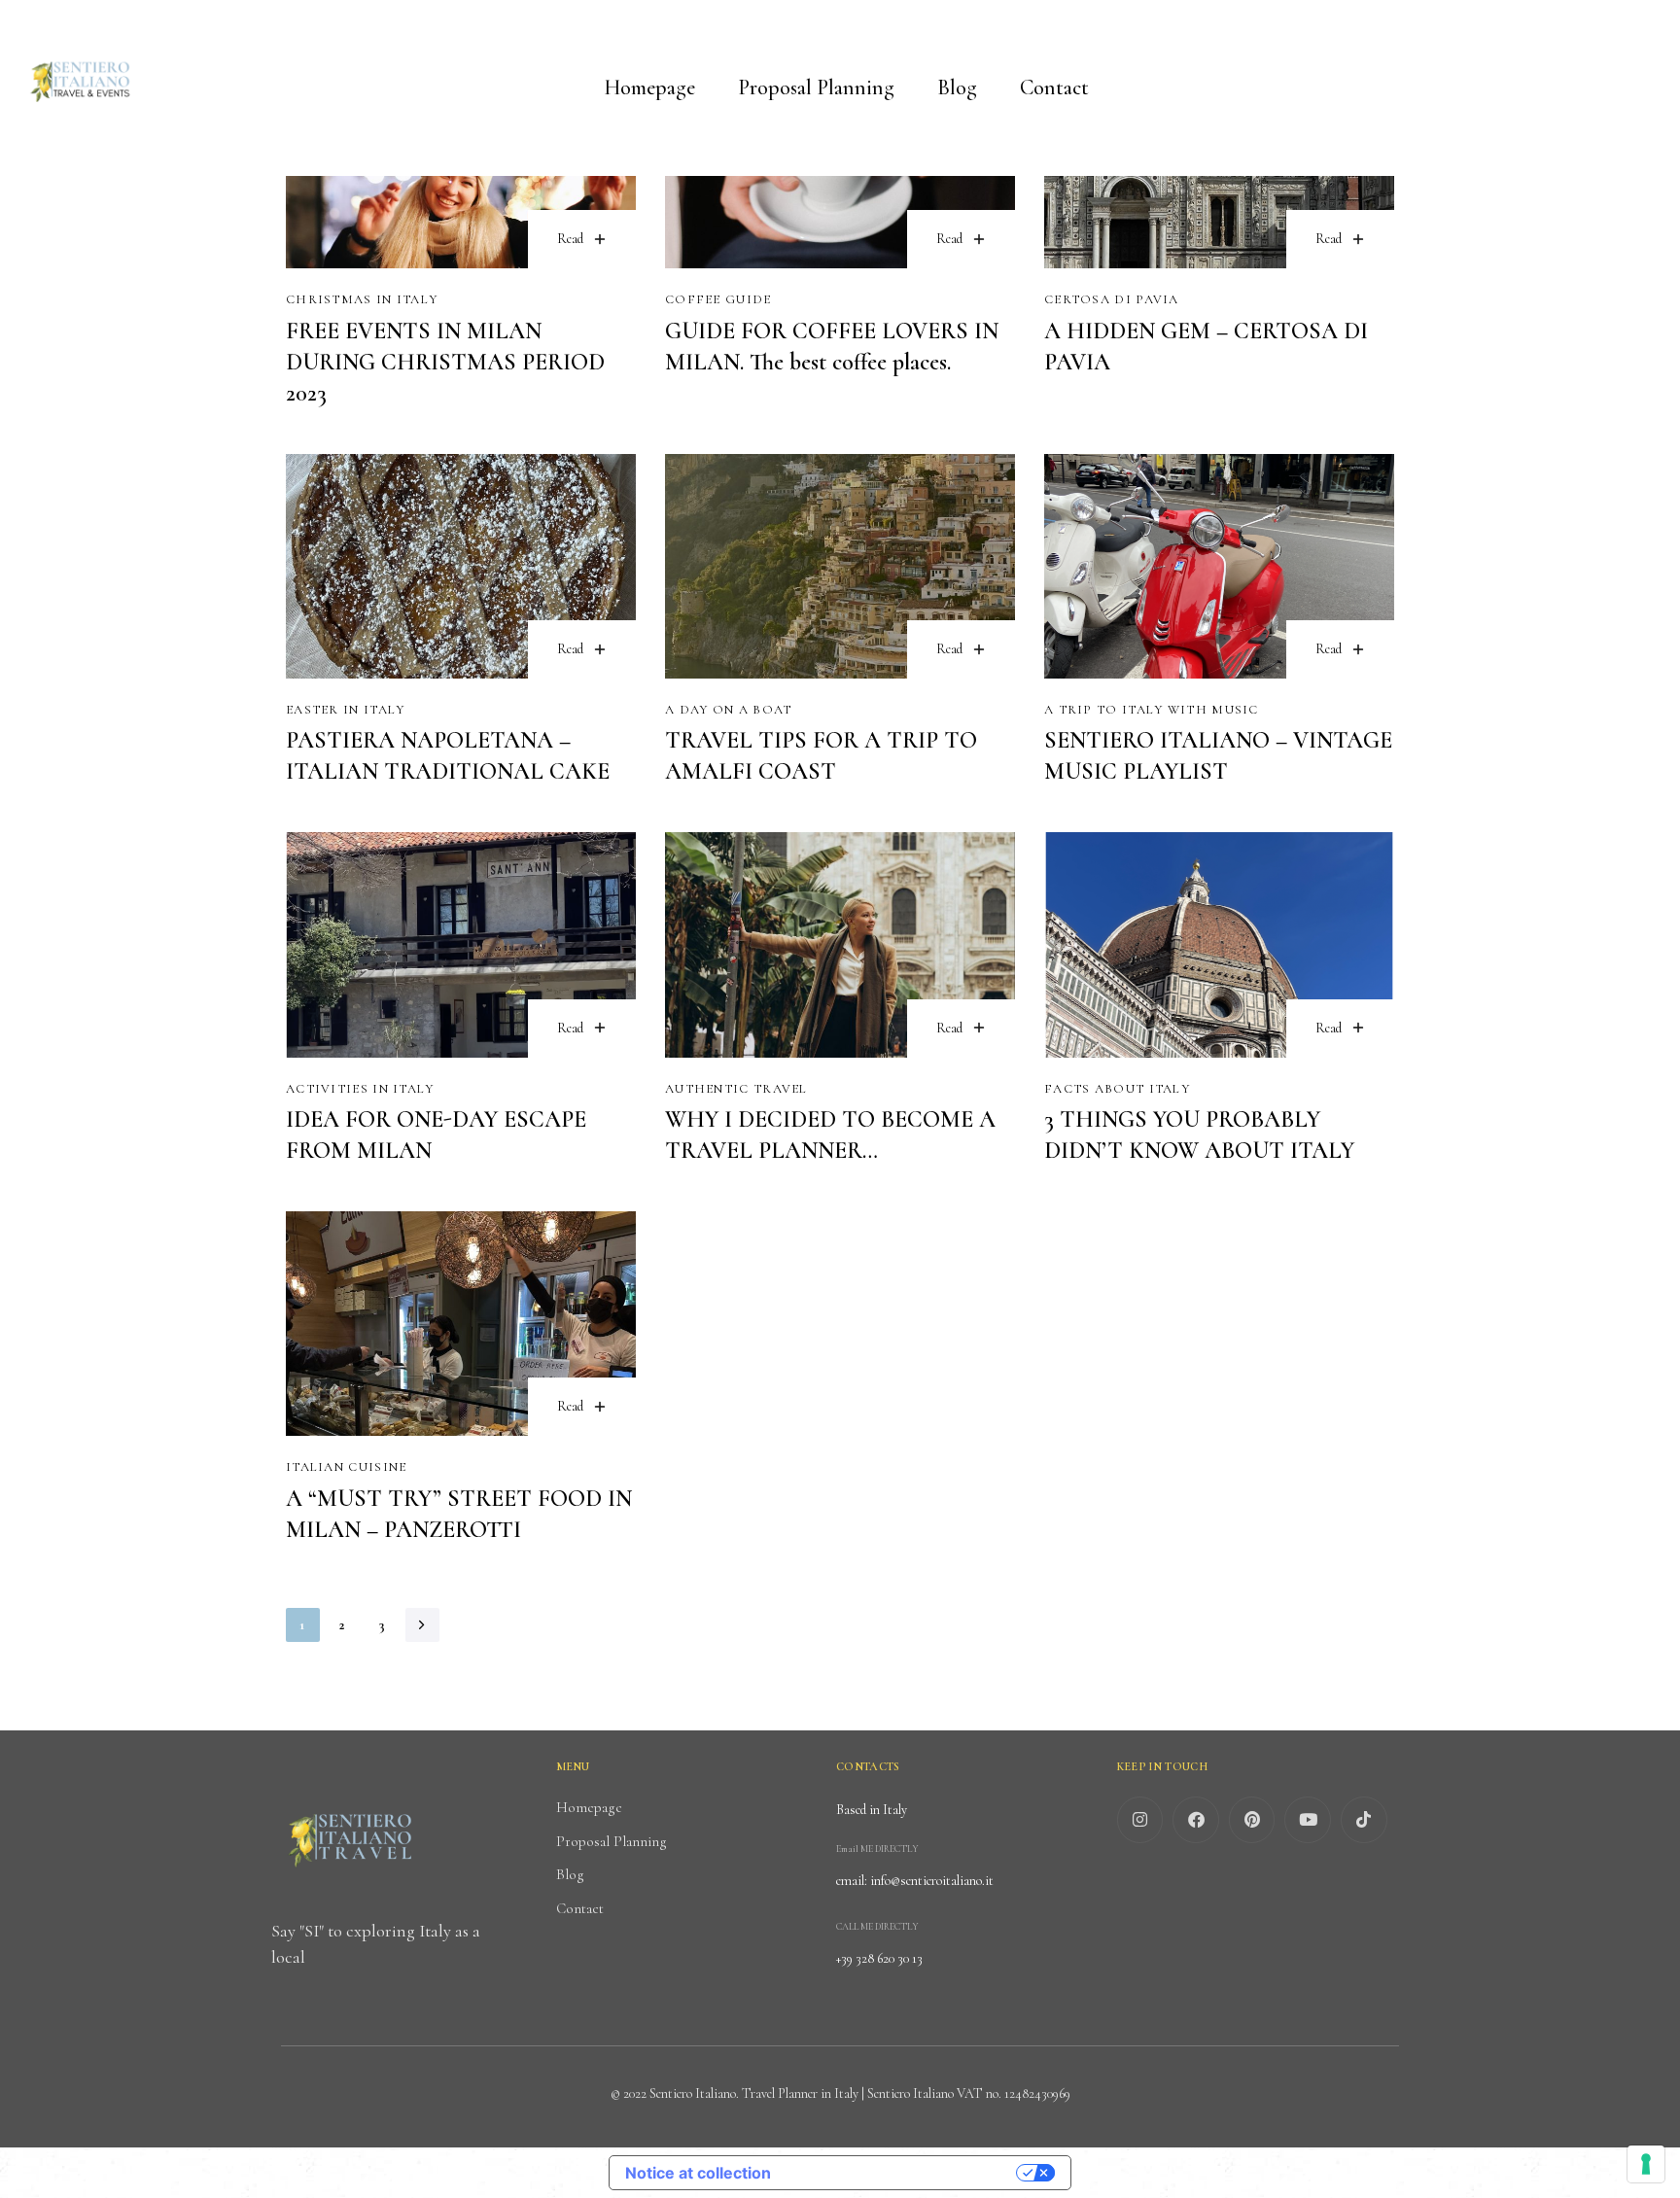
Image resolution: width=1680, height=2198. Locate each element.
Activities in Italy (360, 1089)
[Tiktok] (1364, 1820)
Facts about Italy (1117, 1089)
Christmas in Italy (362, 299)
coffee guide (718, 299)
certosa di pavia (1112, 299)
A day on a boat (729, 710)
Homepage (649, 87)
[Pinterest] (1252, 1820)
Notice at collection (698, 2173)
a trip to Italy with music (1152, 710)
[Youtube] (1308, 1820)
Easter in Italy (346, 710)
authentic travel (736, 1089)
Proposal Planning (816, 87)
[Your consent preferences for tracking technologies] (1646, 2164)
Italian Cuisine (347, 1467)
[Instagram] (1140, 1820)
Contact (1054, 87)
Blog (957, 87)
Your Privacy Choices (903, 2173)
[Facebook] (1196, 1820)
